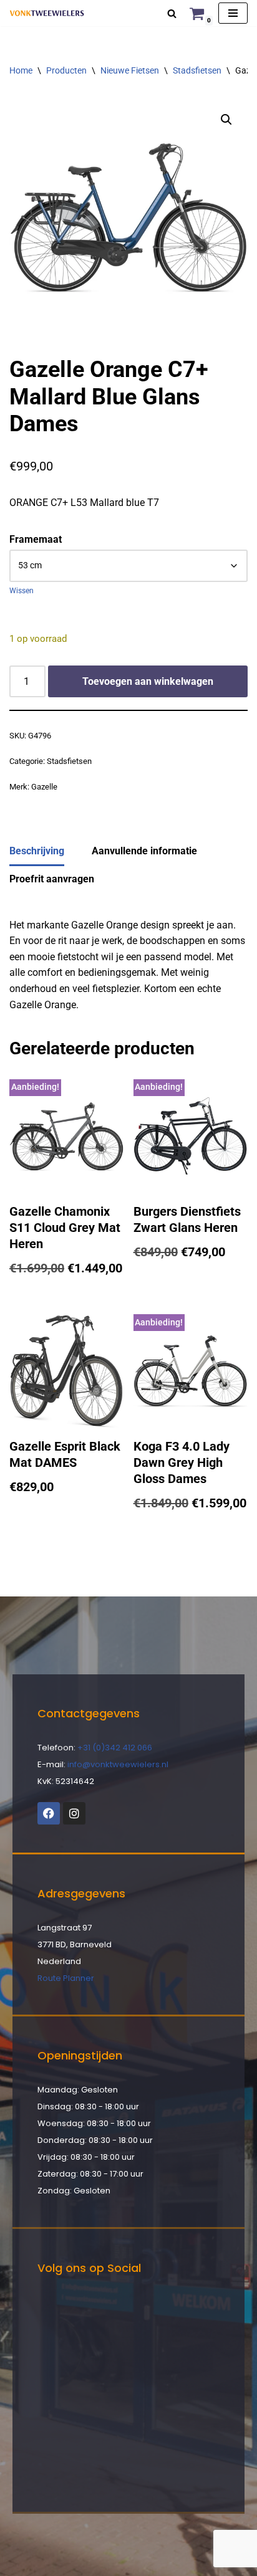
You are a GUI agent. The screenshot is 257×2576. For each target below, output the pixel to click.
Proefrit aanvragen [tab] (52, 879)
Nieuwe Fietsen (130, 70)
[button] (226, 120)
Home (21, 70)
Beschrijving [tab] (37, 851)
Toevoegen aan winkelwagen (148, 681)
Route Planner (66, 1978)
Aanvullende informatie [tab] (144, 851)
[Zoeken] (172, 13)
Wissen (22, 591)
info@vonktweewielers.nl (118, 1764)
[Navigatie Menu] (233, 13)
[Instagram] (74, 1813)
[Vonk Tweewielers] (47, 13)
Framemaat (36, 539)
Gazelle (44, 787)
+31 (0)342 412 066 (115, 1748)
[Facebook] (49, 1813)
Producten (66, 70)
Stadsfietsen (197, 70)
